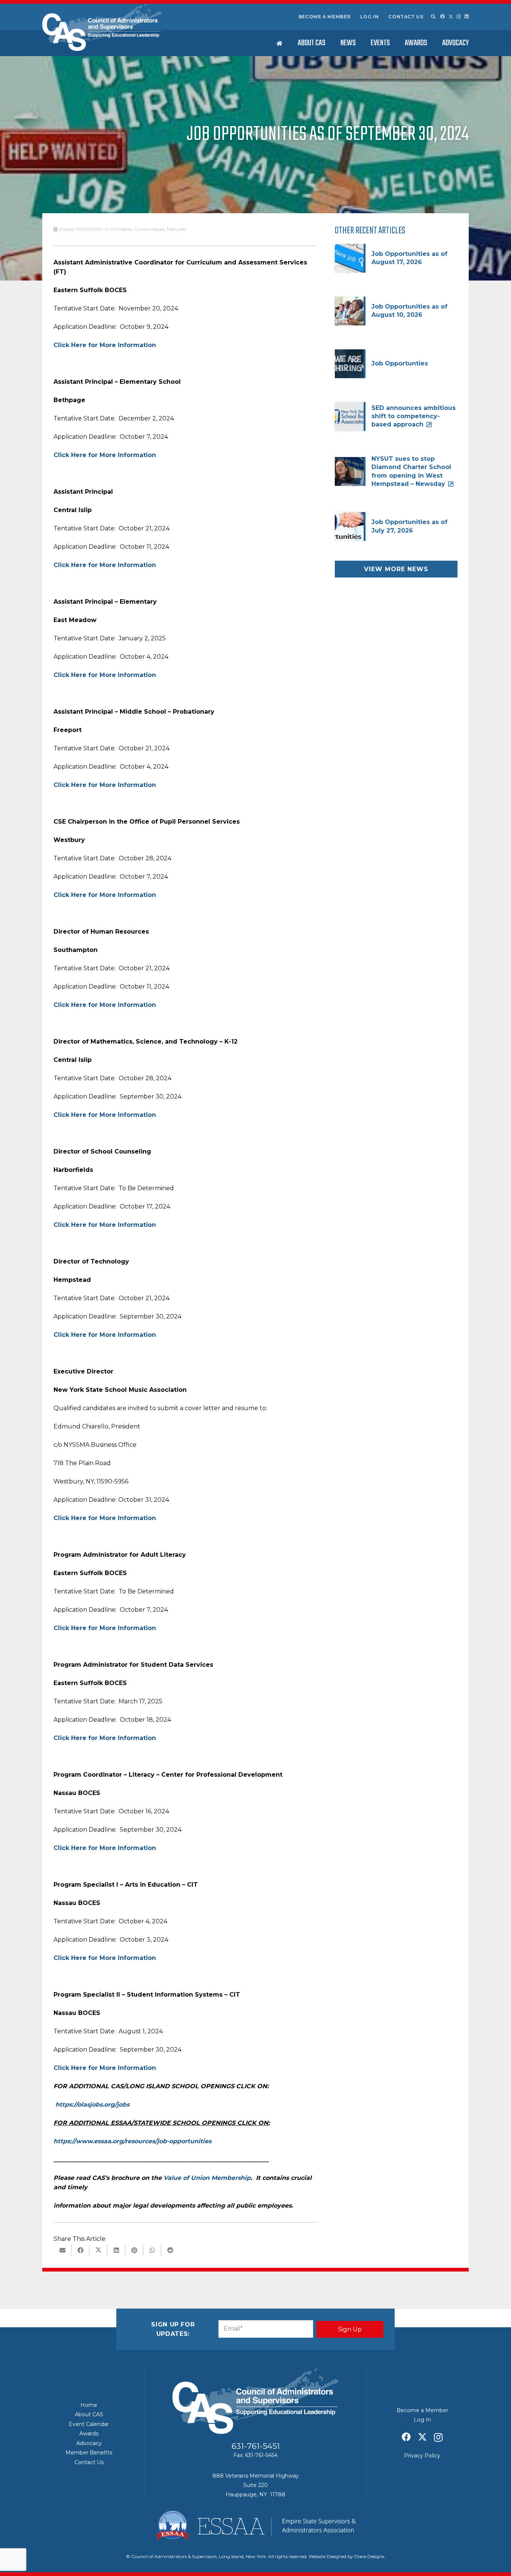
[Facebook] (443, 16)
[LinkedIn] (467, 16)
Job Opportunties (400, 363)
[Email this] (62, 2250)
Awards (89, 2433)
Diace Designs (369, 2556)
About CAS (89, 2414)
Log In (370, 17)
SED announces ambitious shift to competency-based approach (414, 416)
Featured (176, 229)
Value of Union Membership (207, 2178)
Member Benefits (89, 2453)
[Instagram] (459, 17)
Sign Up (350, 2329)
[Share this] (80, 2250)
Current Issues (149, 229)
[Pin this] (134, 2250)
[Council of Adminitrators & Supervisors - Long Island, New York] (102, 27)
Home (89, 2405)
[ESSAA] (255, 2526)
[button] (433, 17)
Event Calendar (89, 2424)
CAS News (121, 229)
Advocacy (89, 2443)
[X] (451, 17)
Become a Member (325, 17)
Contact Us (406, 17)
